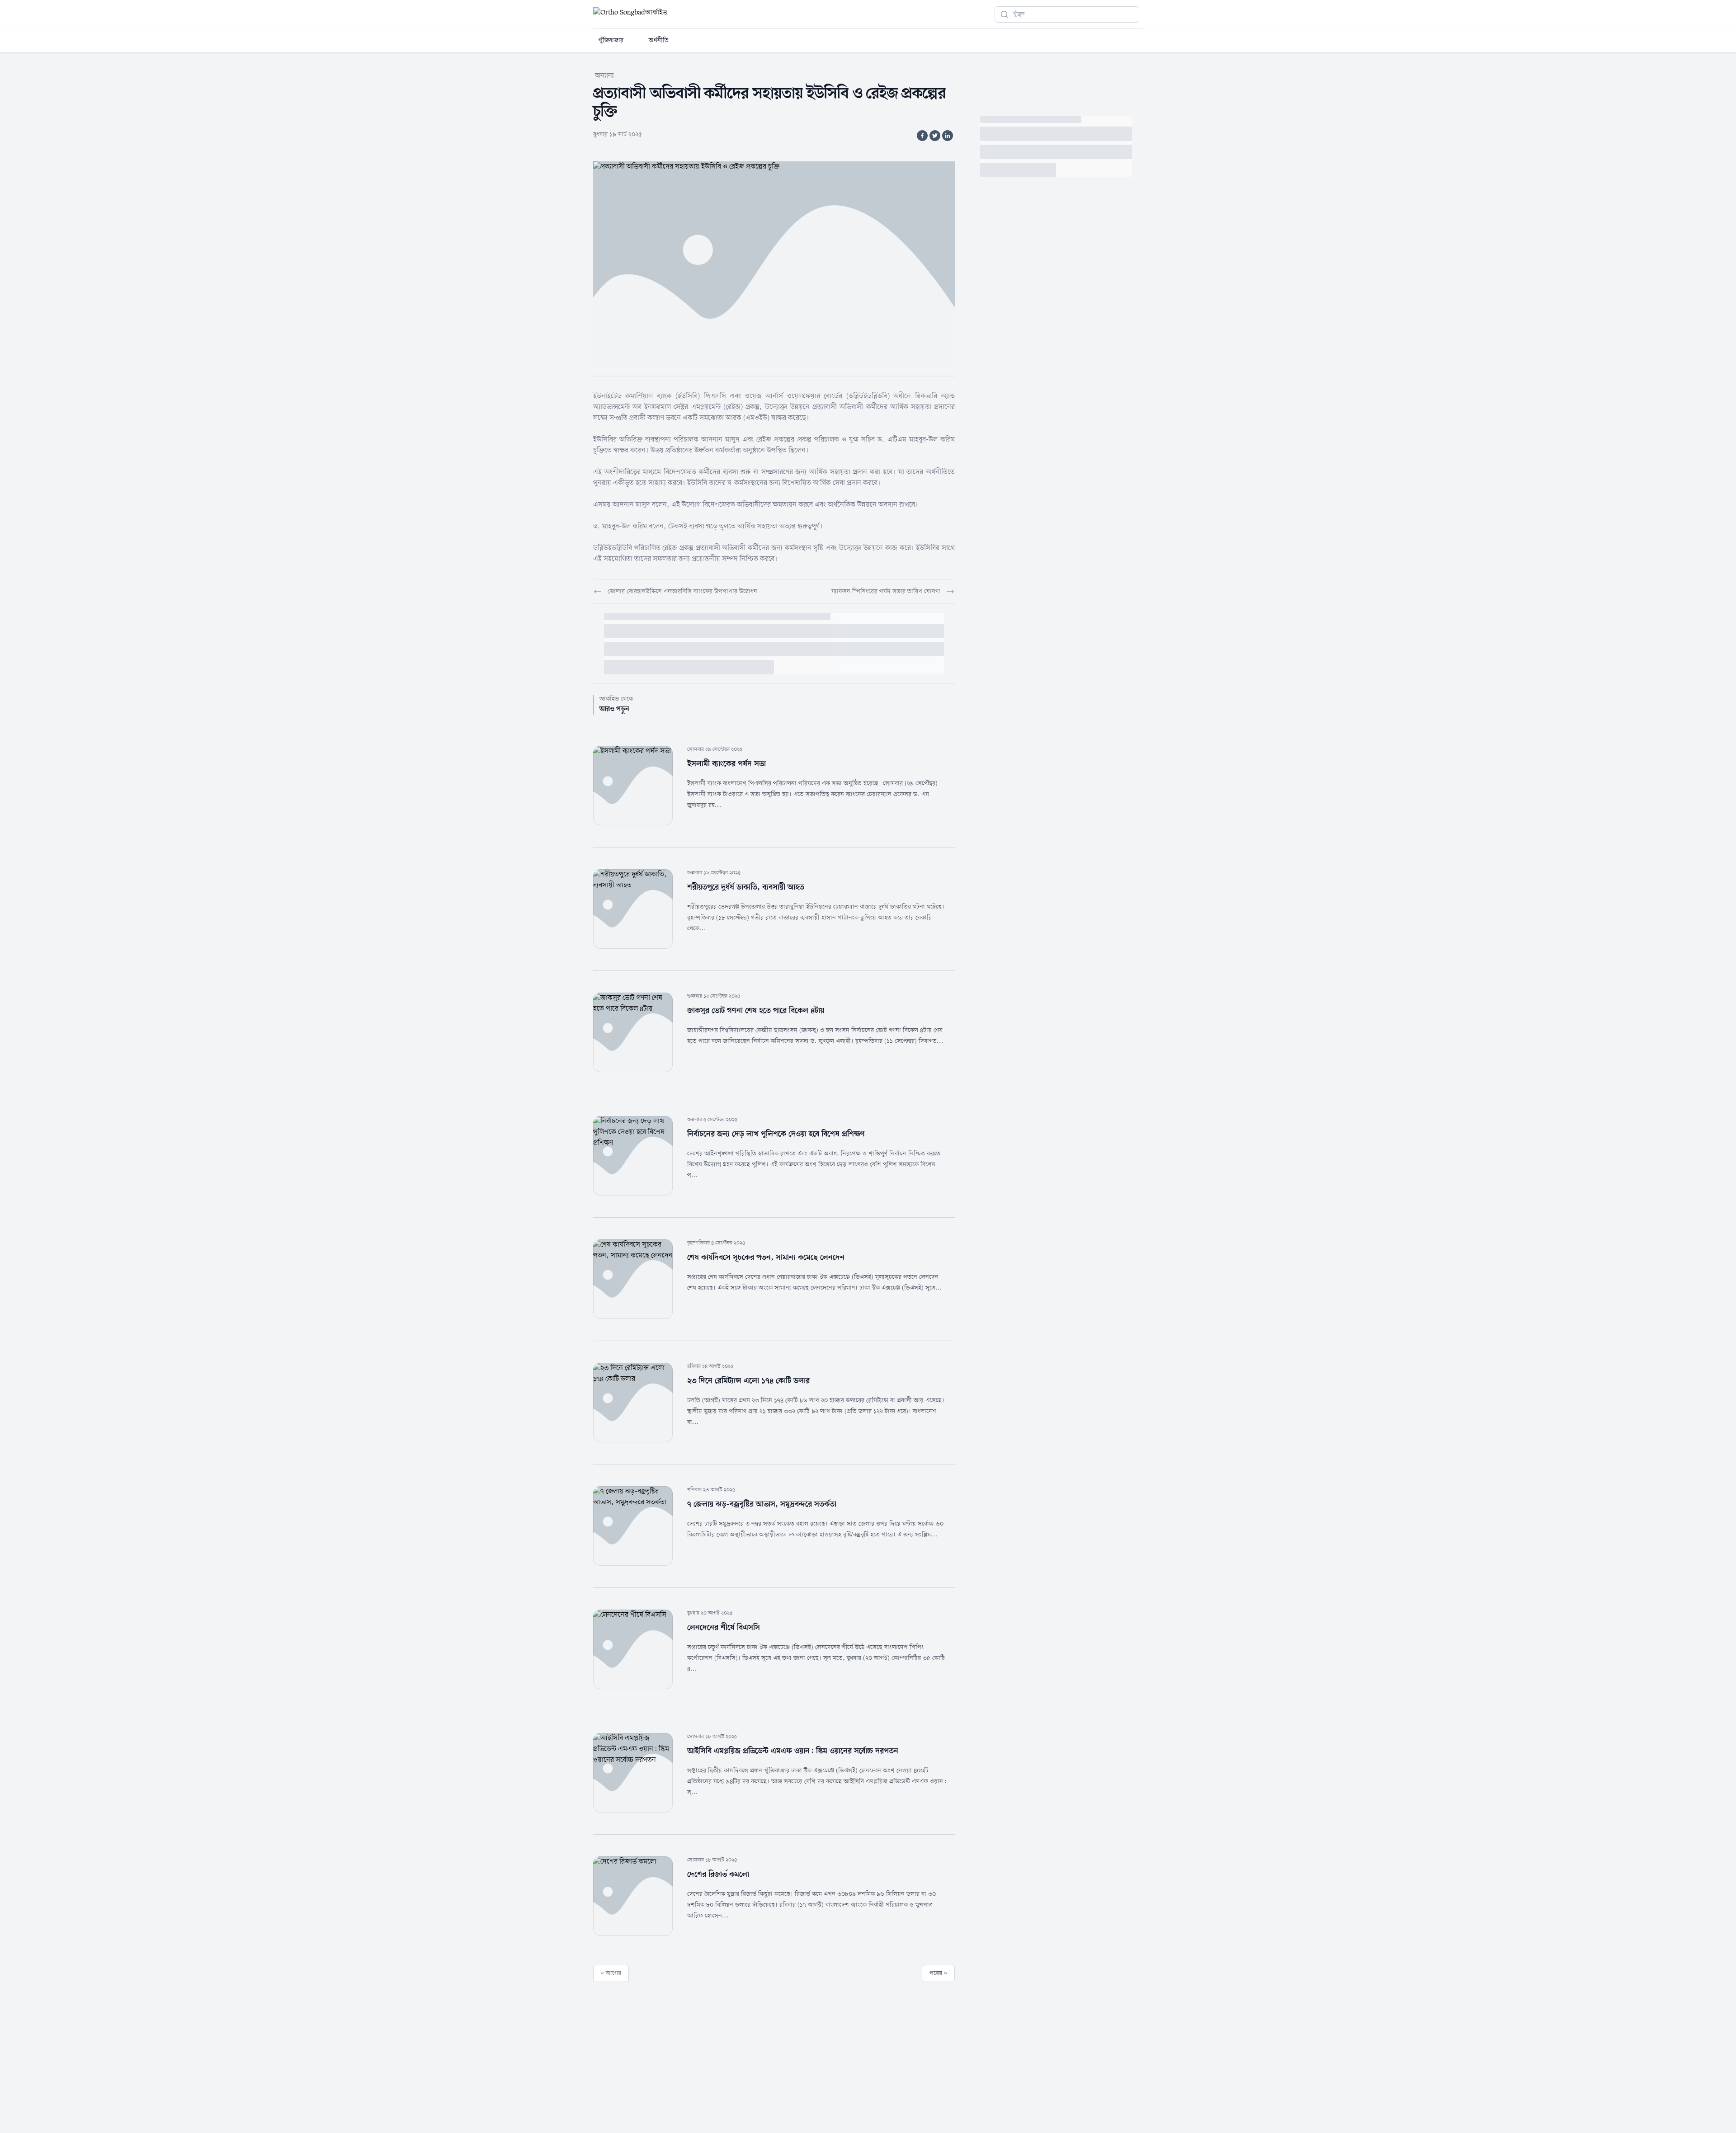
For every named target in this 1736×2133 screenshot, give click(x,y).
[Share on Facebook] (922, 136)
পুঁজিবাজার (611, 40)
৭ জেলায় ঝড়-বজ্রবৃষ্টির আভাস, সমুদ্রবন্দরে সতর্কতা (762, 1504)
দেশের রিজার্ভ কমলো (718, 1874)
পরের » (938, 1973)
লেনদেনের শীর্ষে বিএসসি (724, 1628)
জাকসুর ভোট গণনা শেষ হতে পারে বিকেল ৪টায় (756, 1011)
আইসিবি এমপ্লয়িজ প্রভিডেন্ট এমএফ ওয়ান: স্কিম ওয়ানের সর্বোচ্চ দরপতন (793, 1751)
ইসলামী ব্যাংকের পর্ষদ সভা (726, 764)
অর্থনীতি (659, 40)
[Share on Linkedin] (948, 136)
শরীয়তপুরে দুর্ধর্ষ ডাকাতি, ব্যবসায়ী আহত (746, 887)
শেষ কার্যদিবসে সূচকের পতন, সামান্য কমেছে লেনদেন (766, 1257)
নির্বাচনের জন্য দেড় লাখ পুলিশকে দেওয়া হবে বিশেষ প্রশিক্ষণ (776, 1134)
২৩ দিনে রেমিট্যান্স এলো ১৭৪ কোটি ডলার (748, 1381)
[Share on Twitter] (935, 136)
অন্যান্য (604, 76)
